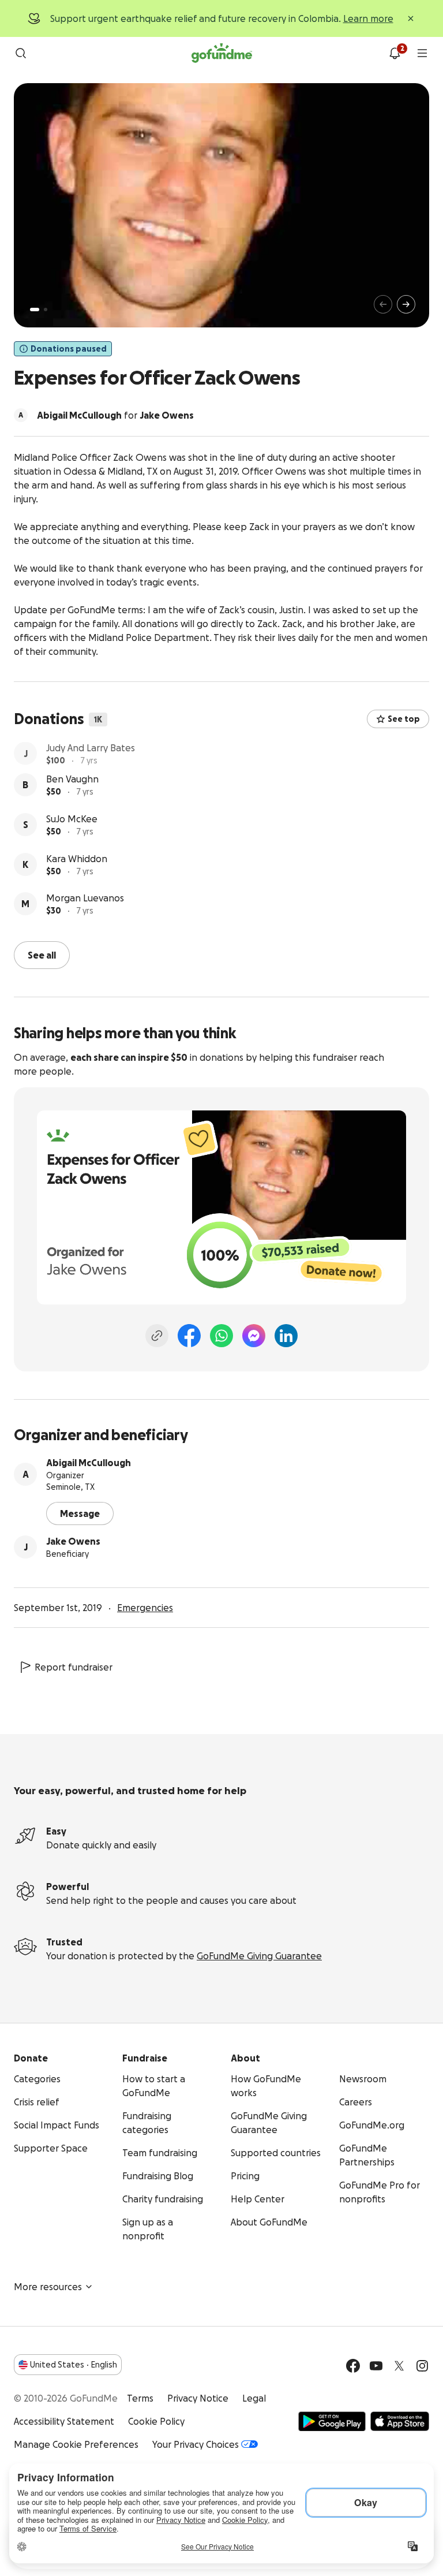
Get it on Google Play (332, 2420)
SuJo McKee (72, 829)
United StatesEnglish (74, 2363)
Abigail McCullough (89, 1462)
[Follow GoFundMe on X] (399, 2365)
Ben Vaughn (72, 789)
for (115, 415)
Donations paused (69, 349)
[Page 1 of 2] (35, 310)
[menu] (422, 53)
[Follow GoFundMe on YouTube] (376, 2365)
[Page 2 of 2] (46, 310)
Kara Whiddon (77, 868)
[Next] (406, 304)
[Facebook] (189, 1334)
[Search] (21, 53)
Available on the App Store (400, 2420)
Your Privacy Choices (196, 2443)
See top (404, 719)
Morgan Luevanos (85, 908)
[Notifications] (395, 53)
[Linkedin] (286, 1334)
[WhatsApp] (221, 1334)
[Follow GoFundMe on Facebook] (353, 2365)
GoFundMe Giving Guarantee (259, 1955)
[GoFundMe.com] (222, 53)
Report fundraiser (74, 1666)
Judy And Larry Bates (91, 749)
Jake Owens (73, 1540)
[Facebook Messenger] (254, 1334)
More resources (48, 2286)
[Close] (411, 18)
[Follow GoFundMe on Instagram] (422, 2365)
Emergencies (145, 1606)
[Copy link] (157, 1334)
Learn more (368, 18)
